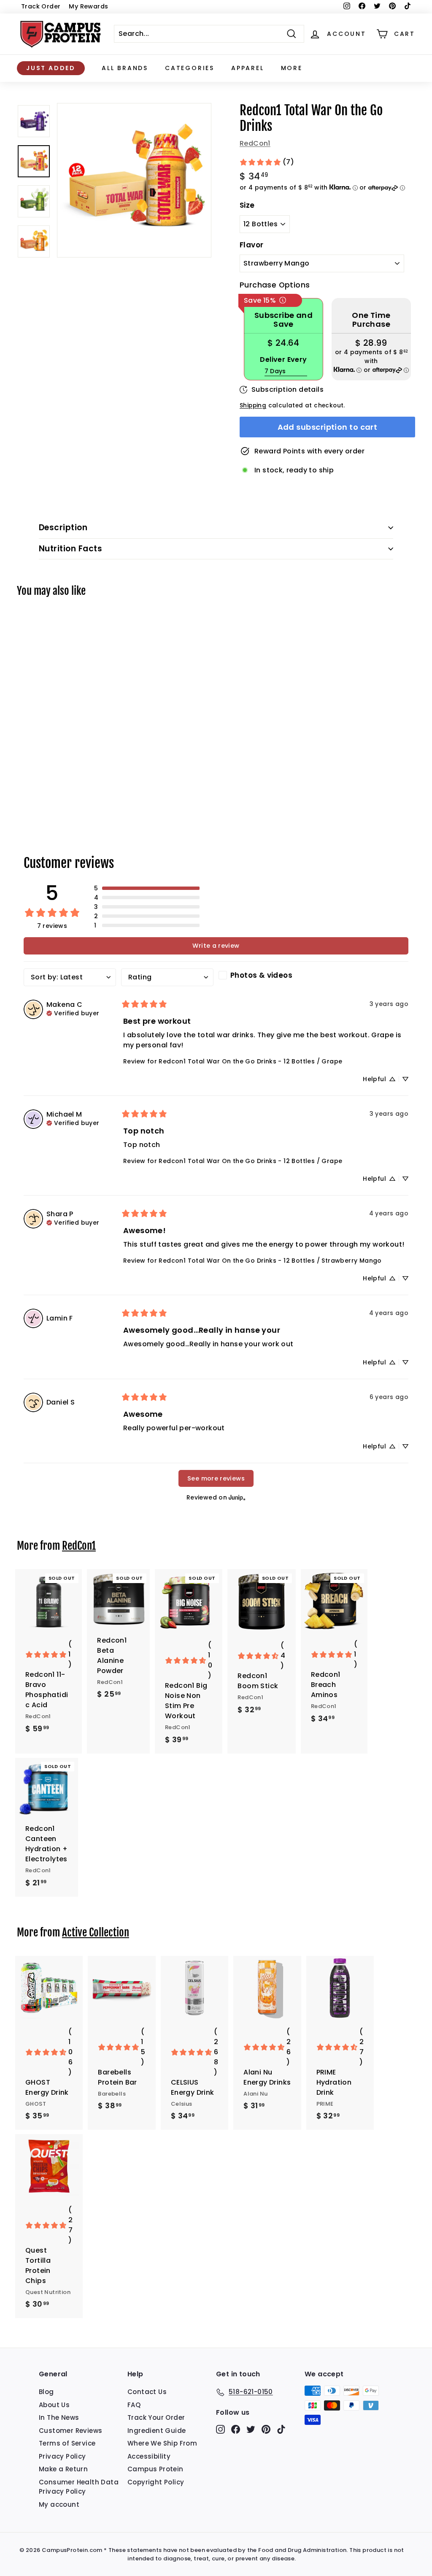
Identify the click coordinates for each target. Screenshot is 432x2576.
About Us (54, 2405)
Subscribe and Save (283, 320)
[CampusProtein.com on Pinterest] (266, 2429)
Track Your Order (156, 2417)
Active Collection (96, 1932)
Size (247, 205)
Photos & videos (261, 975)
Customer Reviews (70, 2431)
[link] (267, 162)
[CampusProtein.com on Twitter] (251, 2429)
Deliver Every (283, 359)
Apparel (248, 68)
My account (59, 2504)
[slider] (134, 180)
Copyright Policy (156, 2482)
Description (63, 527)
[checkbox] (265, 975)
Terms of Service (67, 2443)
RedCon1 (255, 143)
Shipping (253, 405)
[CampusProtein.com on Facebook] (236, 2429)
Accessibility (149, 2456)
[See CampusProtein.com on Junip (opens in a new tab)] (237, 1497)
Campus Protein (155, 2469)
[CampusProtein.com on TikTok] (281, 2429)
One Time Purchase (371, 320)
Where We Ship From (162, 2443)
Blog (46, 2392)
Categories (190, 68)
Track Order (41, 6)
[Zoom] (134, 180)
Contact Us (147, 2392)
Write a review (216, 946)
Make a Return (63, 2469)
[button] (147, 888)
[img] (73, 1012)
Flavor (251, 245)
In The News (59, 2417)
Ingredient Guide (157, 2431)
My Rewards (88, 6)
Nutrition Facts (70, 549)
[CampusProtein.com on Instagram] (220, 2429)
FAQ (134, 2405)
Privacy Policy (62, 2456)
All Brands (125, 68)
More (292, 68)
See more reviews (216, 1478)
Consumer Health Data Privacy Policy (79, 2487)
